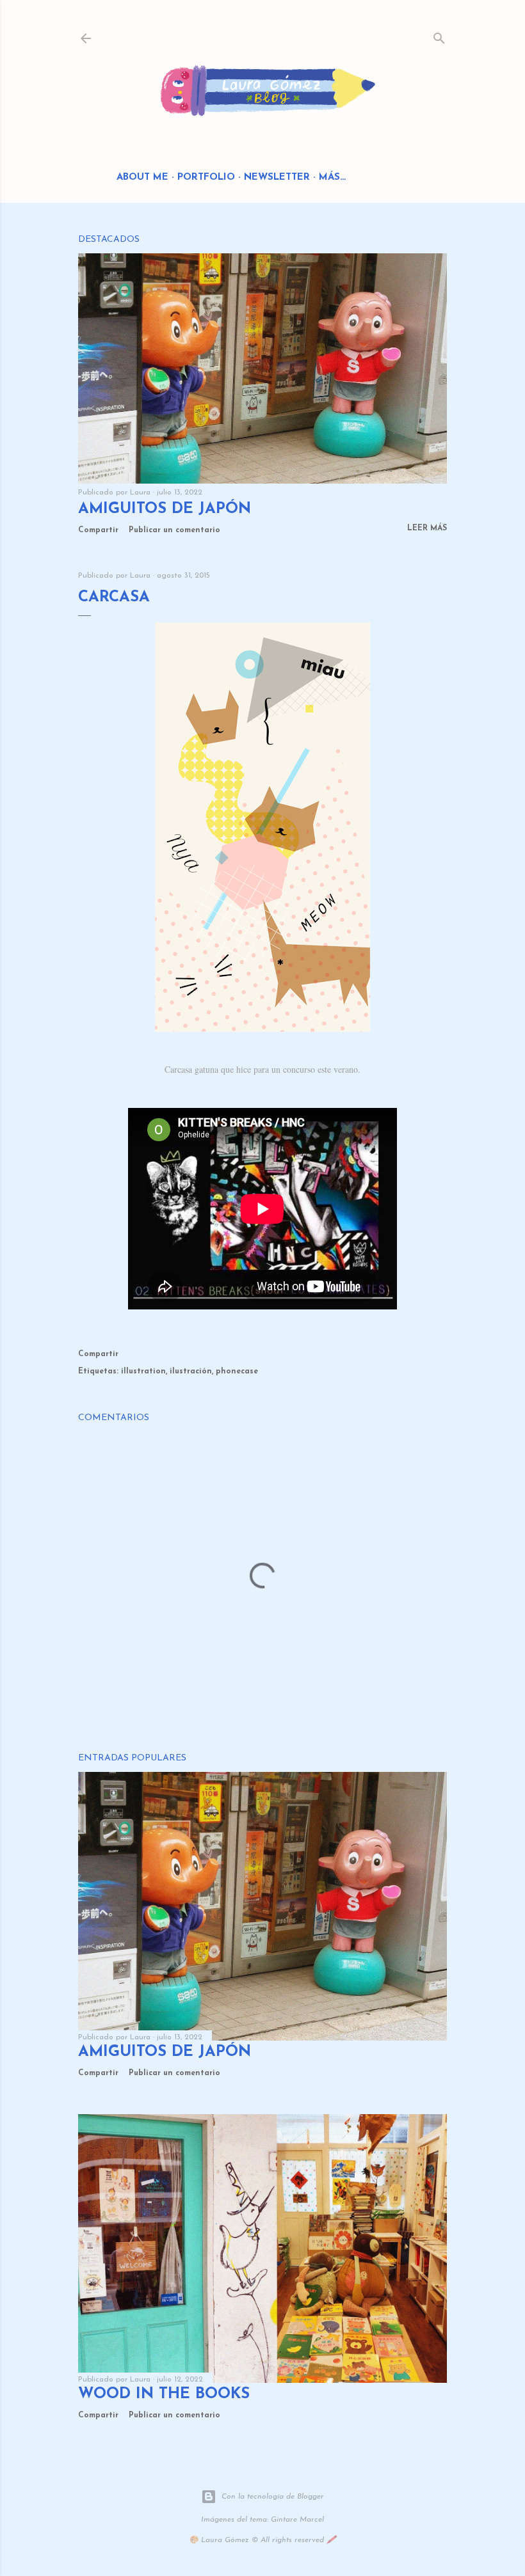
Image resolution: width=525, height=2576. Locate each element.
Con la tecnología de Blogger (273, 2497)
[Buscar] (439, 36)
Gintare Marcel (297, 2520)
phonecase (237, 1371)
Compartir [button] (98, 530)
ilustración (191, 1371)
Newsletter (277, 178)
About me (142, 178)
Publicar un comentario (174, 530)
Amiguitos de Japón (165, 509)
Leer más (427, 528)
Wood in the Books (164, 2394)
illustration (143, 1371)
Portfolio (206, 178)
